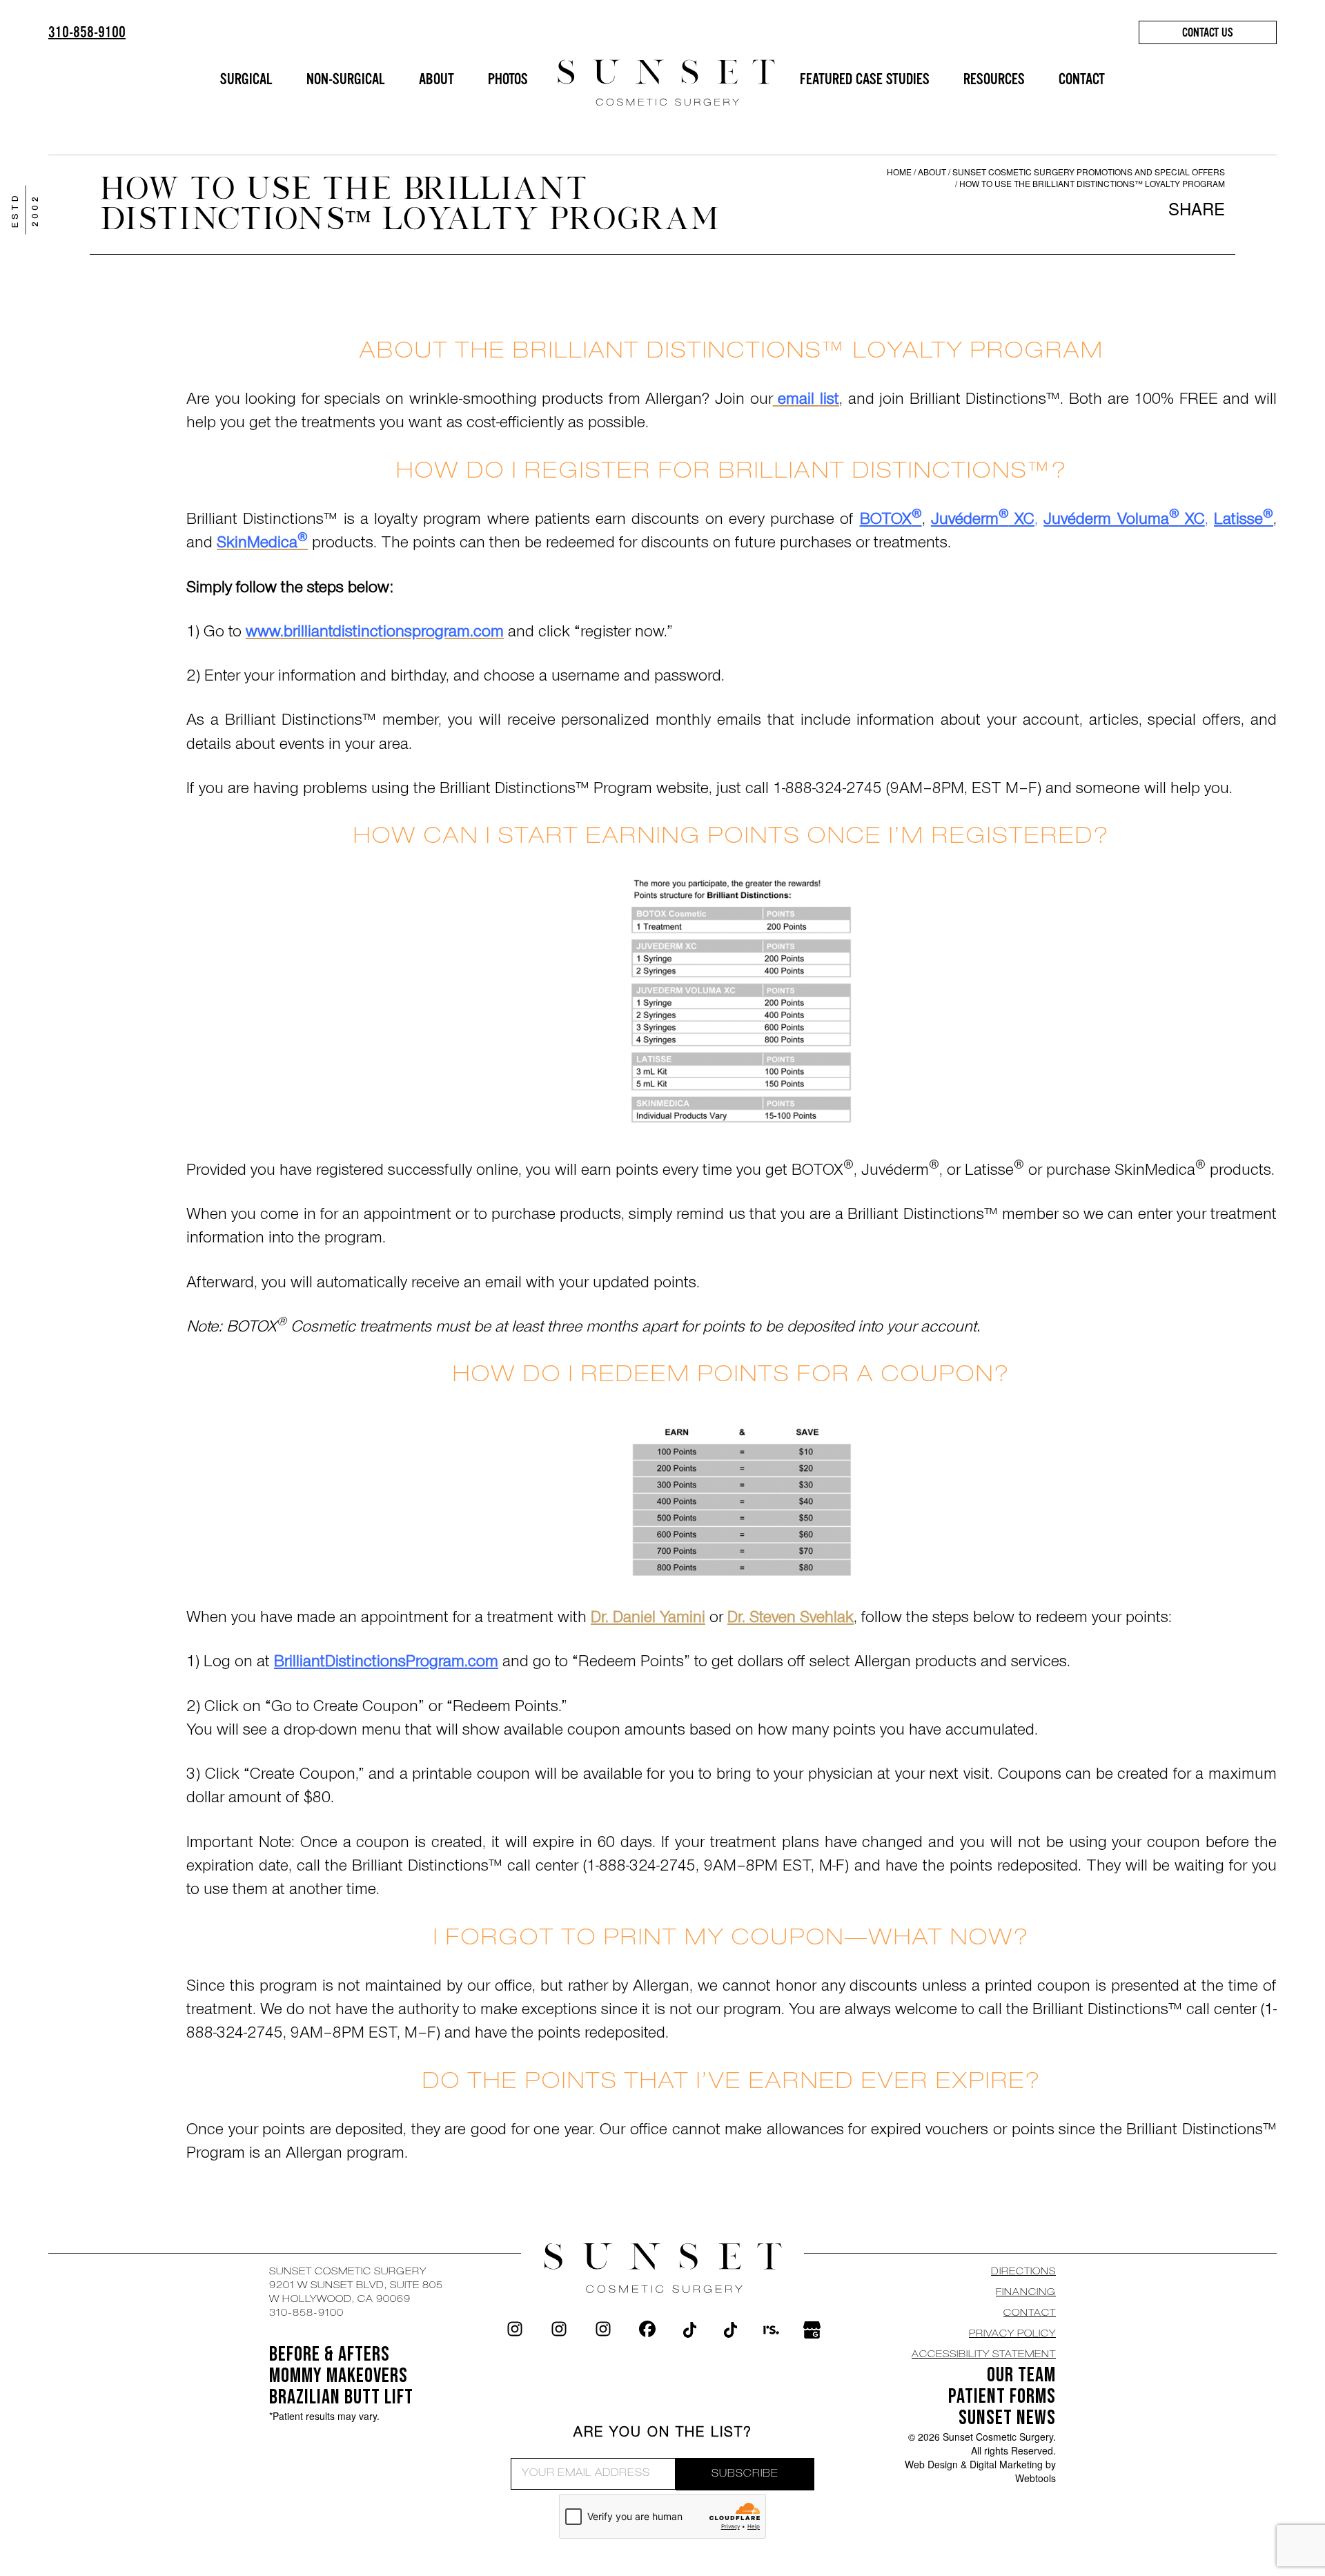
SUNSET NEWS (1007, 2418)
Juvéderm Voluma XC (1124, 521)
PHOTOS (508, 79)
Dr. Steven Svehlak (791, 1619)
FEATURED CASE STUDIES (865, 79)
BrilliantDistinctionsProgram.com (386, 1663)
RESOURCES (994, 79)
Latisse (1244, 521)
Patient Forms (1002, 2397)
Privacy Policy (1012, 2334)
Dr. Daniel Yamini (648, 1619)
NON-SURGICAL (346, 79)
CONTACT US (1208, 32)
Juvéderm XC (983, 521)
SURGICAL (246, 79)
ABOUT (436, 79)
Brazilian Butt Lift (341, 2397)
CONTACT (1082, 79)
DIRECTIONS (1023, 2272)
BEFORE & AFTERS (330, 2354)
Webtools (1036, 2478)
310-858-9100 (87, 32)
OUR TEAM (1021, 2375)
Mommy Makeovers (338, 2376)
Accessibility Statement (984, 2355)
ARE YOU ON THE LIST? (663, 2434)
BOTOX (891, 521)
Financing (1026, 2293)
